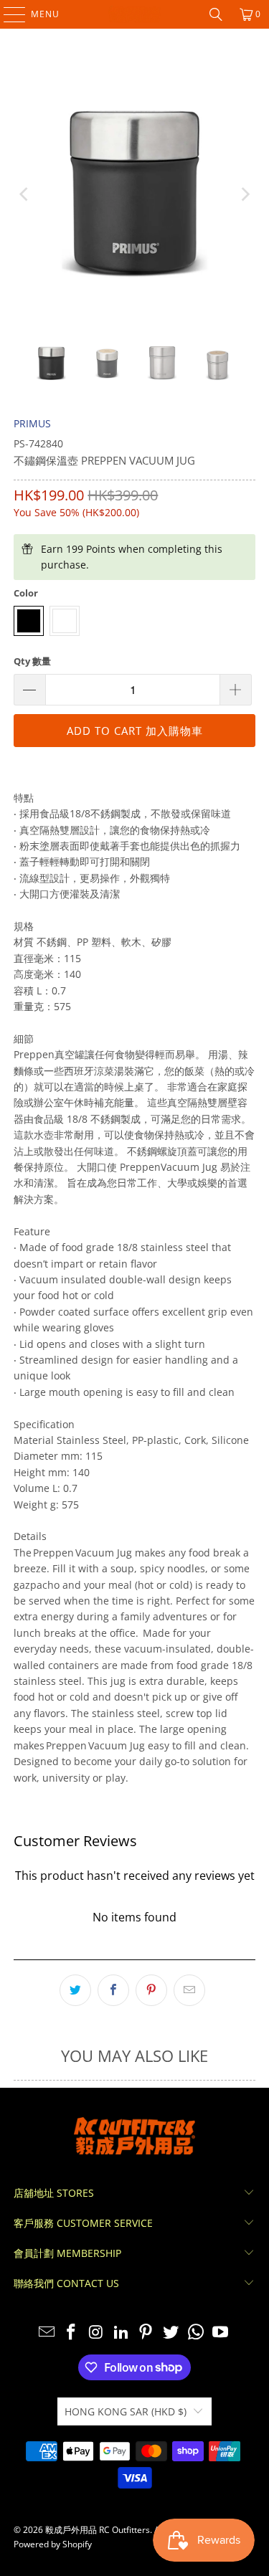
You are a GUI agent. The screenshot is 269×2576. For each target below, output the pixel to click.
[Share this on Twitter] (75, 1990)
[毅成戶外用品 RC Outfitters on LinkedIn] (121, 2333)
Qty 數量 (32, 661)
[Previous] (24, 195)
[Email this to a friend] (189, 1990)
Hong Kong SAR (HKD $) (126, 2411)
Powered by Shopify (53, 2544)
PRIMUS (32, 423)
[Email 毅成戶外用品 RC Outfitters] (47, 2333)
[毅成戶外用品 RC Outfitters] (135, 14)
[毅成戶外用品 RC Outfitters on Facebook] (72, 2333)
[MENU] (8, 14)
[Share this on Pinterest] (151, 1990)
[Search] (216, 14)
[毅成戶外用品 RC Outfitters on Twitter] (171, 2333)
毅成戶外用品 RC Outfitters (98, 2530)
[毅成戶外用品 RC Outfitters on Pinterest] (146, 2333)
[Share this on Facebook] (113, 1990)
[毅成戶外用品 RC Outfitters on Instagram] (97, 2333)
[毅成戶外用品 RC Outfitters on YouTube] (221, 2333)
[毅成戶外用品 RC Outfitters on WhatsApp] (196, 2333)
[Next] (245, 195)
